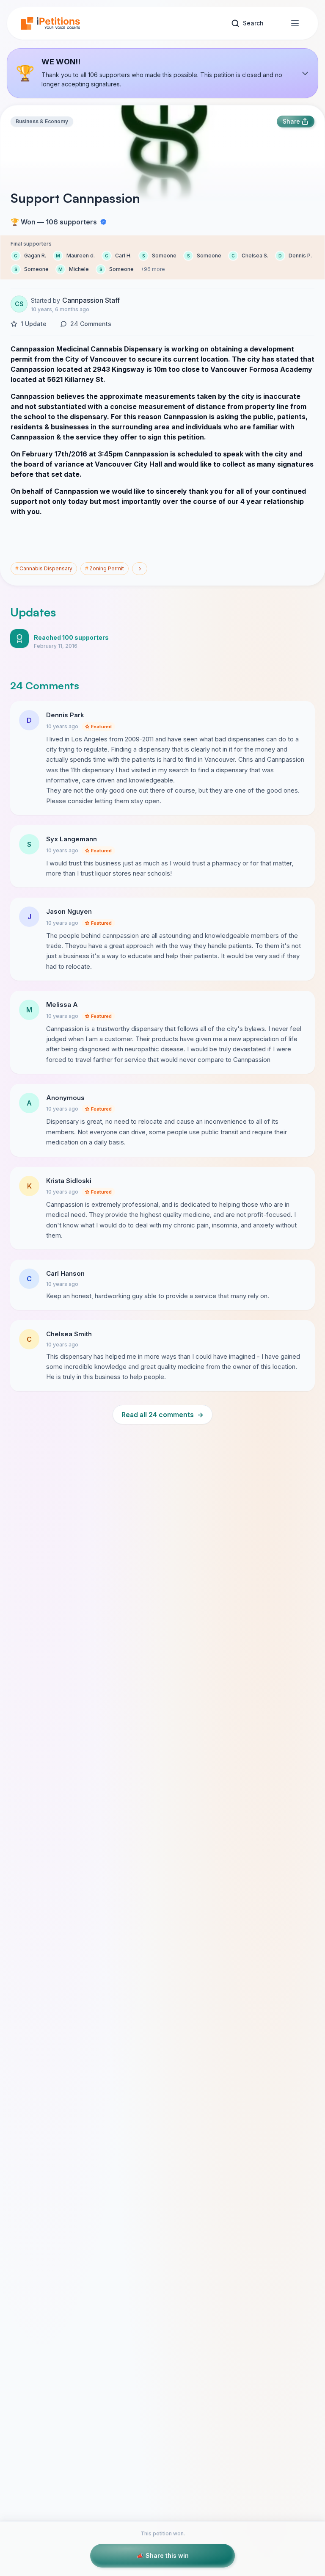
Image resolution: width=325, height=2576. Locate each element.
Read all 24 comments (162, 1415)
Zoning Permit (105, 568)
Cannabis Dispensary (44, 568)
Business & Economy (42, 121)
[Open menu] (295, 23)
